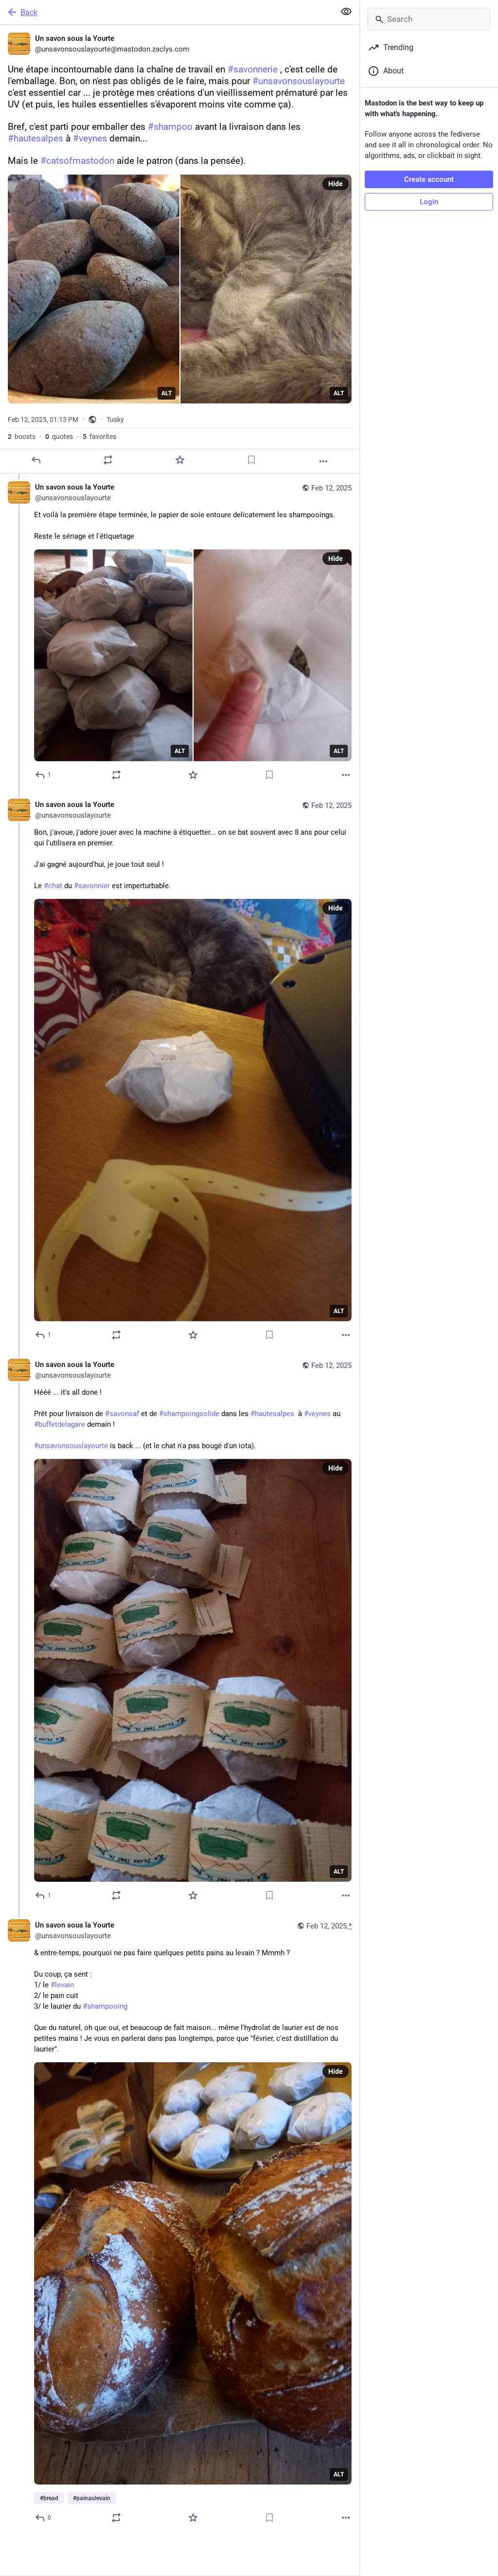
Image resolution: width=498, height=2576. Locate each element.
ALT (167, 393)
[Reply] (36, 460)
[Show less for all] (346, 12)
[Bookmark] (251, 460)
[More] (323, 461)
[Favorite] (180, 460)
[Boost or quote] (108, 460)
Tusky (115, 420)
